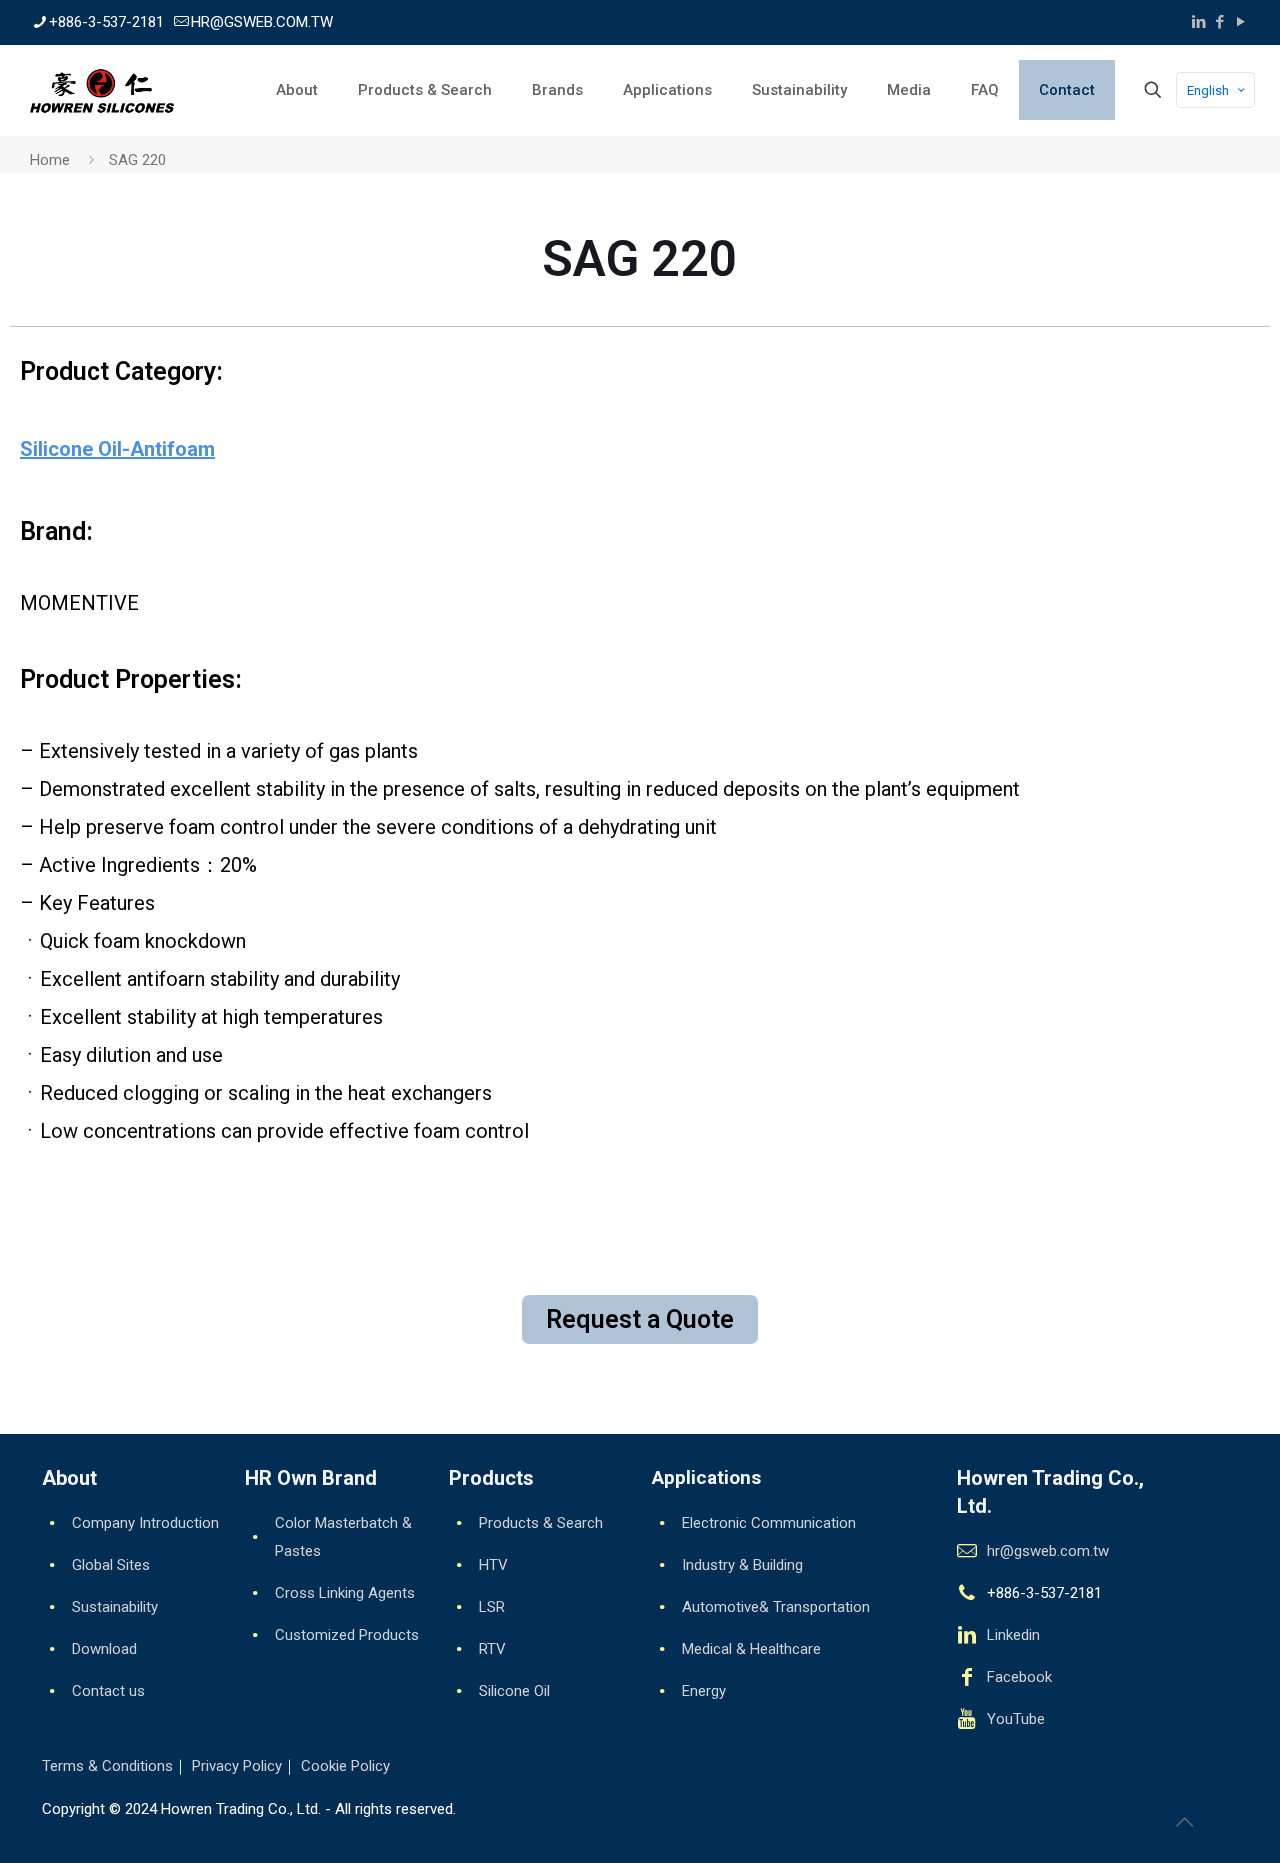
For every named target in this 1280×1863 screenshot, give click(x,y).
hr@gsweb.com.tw (1048, 1551)
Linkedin (1013, 1635)
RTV (492, 1649)
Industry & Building (742, 1565)
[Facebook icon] (1219, 22)
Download (104, 1649)
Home (50, 160)
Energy (704, 1691)
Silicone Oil (514, 1691)
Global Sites (111, 1565)
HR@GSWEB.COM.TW (262, 22)
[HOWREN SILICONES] (102, 90)
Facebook (1019, 1677)
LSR (492, 1607)
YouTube (1016, 1719)
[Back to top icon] (1184, 1822)
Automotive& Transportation (776, 1607)
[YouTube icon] (1240, 22)
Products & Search (541, 1523)
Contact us (108, 1691)
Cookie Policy (345, 1766)
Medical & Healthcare (751, 1649)
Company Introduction (145, 1523)
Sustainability (115, 1607)
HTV (493, 1565)
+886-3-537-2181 (106, 22)
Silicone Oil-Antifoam (117, 449)
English (1208, 90)
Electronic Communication (769, 1523)
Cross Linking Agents (345, 1593)
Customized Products (347, 1635)
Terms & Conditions (107, 1766)
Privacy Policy (237, 1766)
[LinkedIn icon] (1198, 22)
